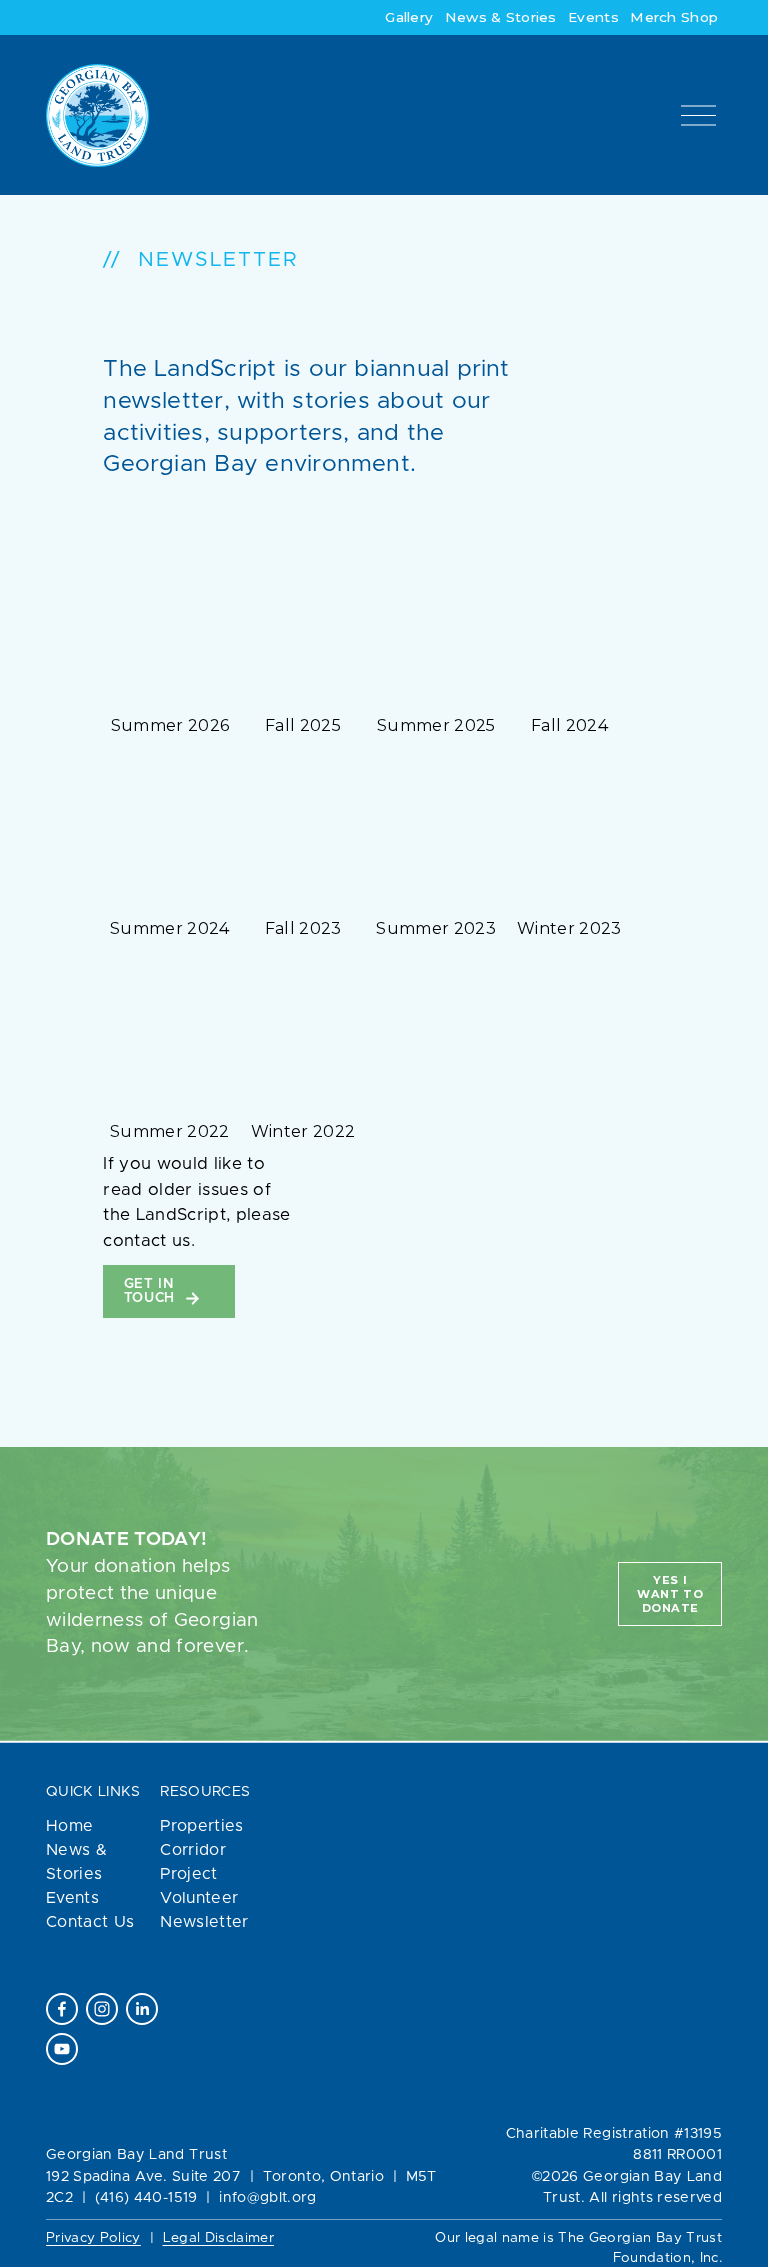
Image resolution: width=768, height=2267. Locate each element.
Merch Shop (674, 17)
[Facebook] (62, 2009)
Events (593, 17)
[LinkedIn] (142, 2009)
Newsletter (204, 1922)
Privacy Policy (93, 2238)
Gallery (409, 17)
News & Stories (501, 17)
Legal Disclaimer (218, 2238)
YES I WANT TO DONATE (670, 1594)
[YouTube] (62, 2049)
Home (69, 1826)
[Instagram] (102, 2009)
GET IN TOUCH (152, 1291)
